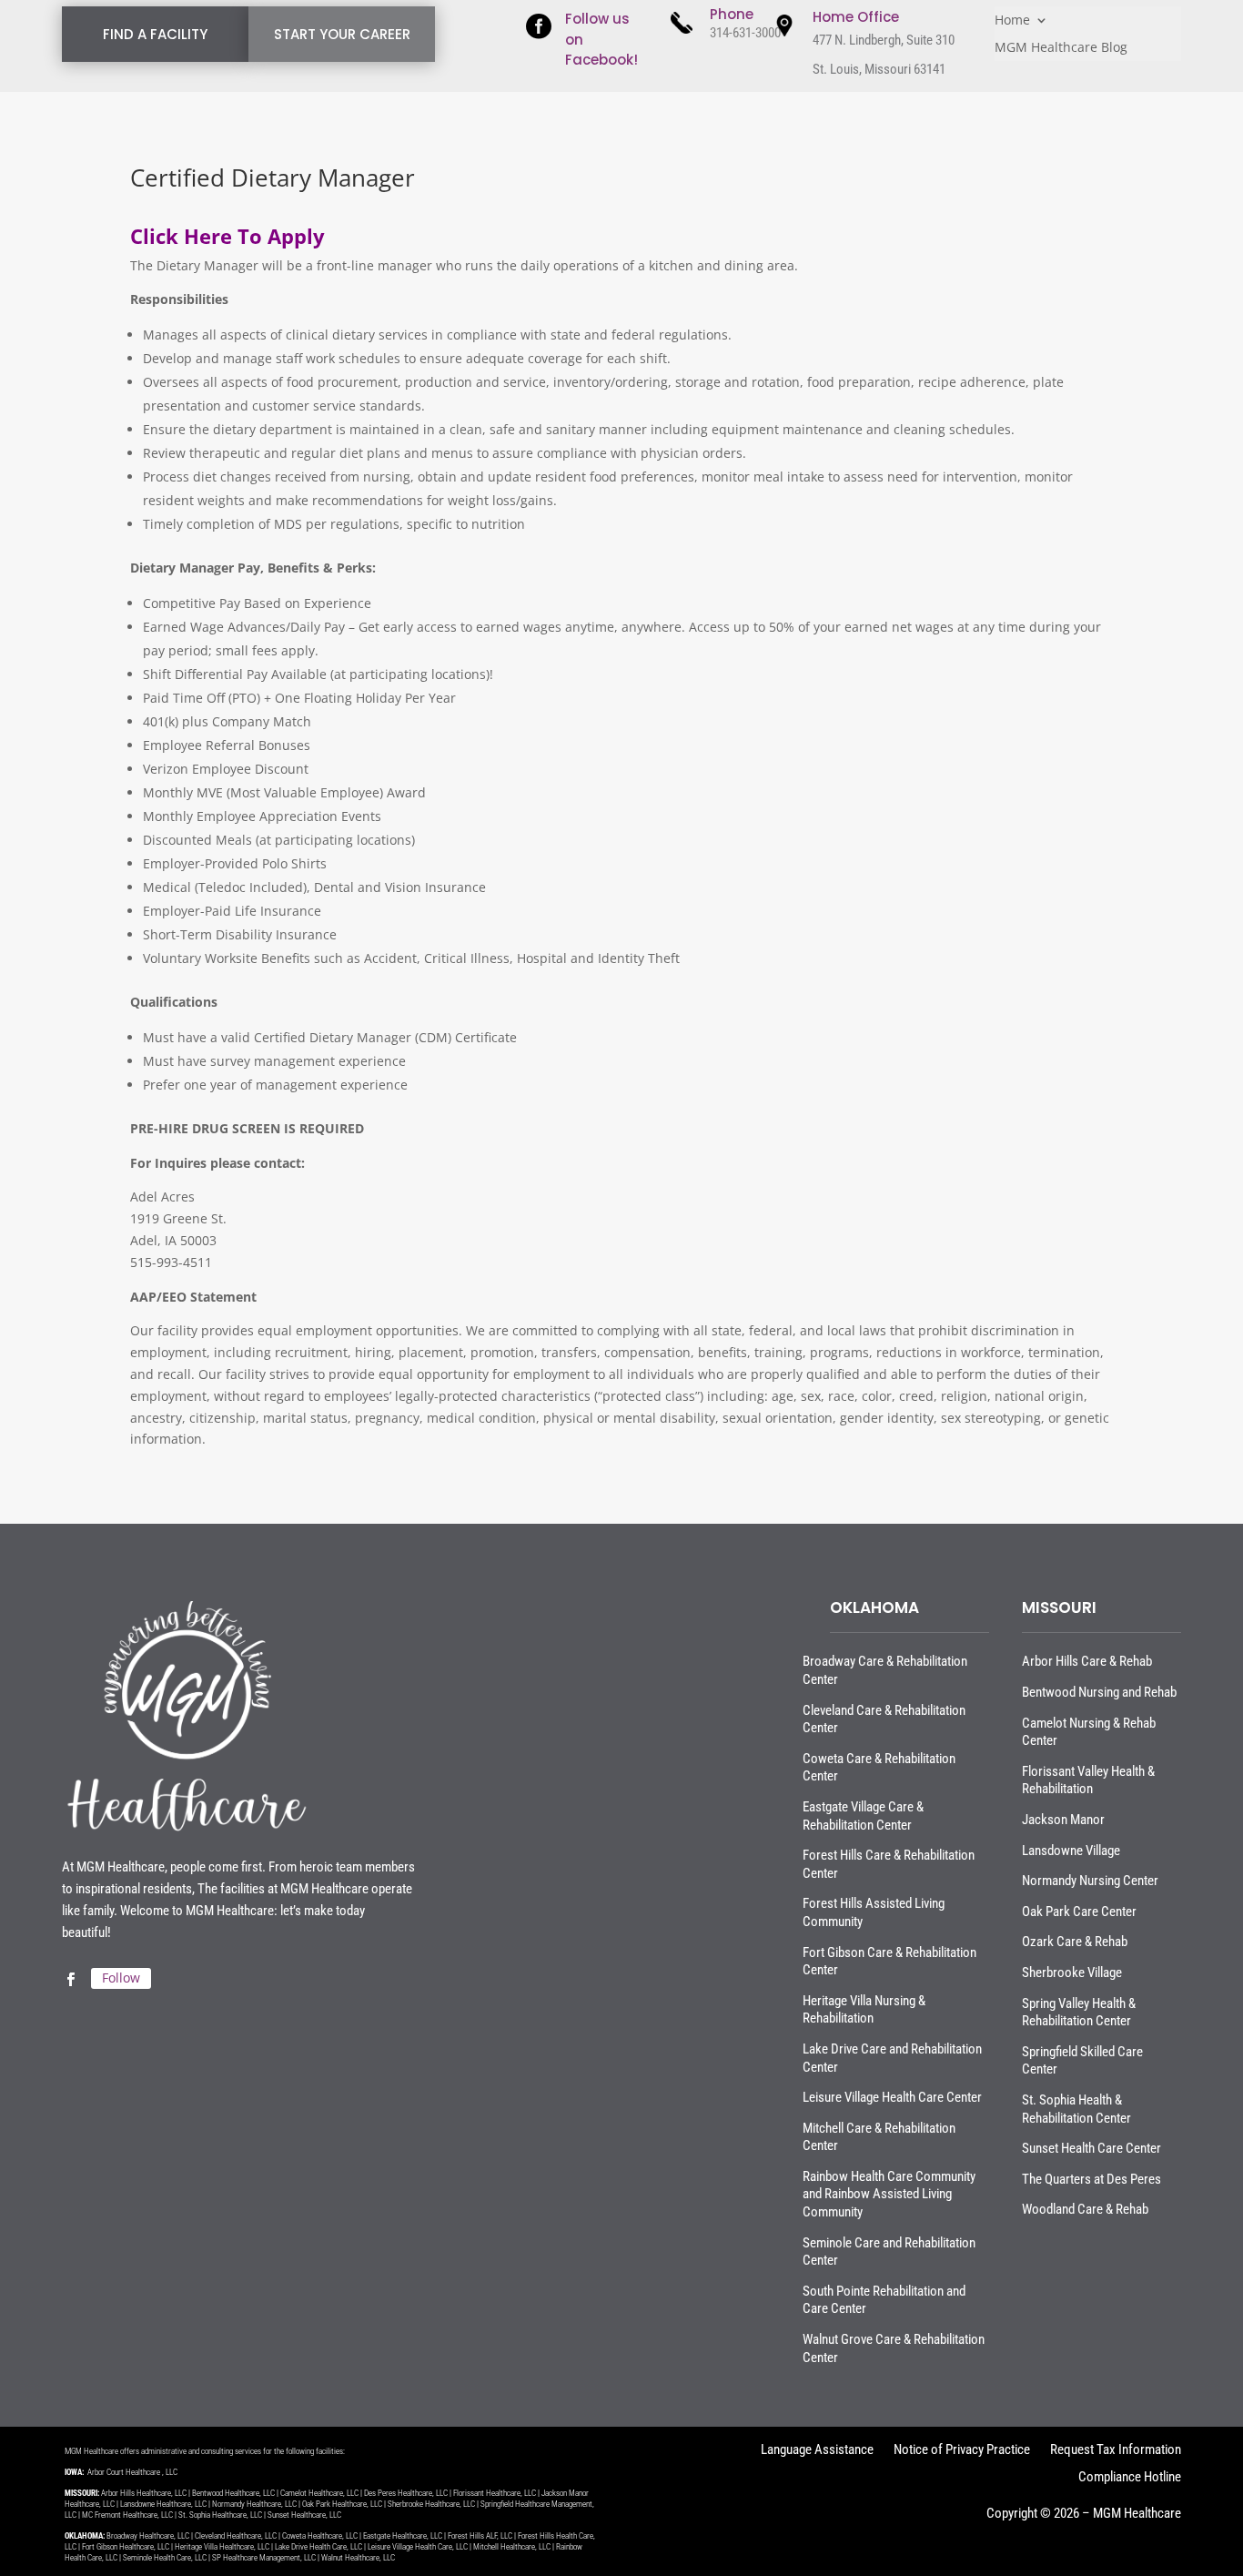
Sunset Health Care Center (1091, 2148)
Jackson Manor (1063, 1820)
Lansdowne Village (1071, 1851)
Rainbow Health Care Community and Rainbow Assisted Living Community (889, 2194)
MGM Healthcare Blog (1061, 48)
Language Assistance (817, 2451)
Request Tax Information (1116, 2451)
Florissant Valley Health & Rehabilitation (1088, 1780)
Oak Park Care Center (1079, 1912)
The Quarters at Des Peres (1091, 2179)
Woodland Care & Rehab (1085, 2209)
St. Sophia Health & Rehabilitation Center (1076, 2109)
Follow (121, 1978)
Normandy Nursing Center (1090, 1881)
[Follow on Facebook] (70, 1980)
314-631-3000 (745, 33)
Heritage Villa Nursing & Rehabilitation (864, 2010)
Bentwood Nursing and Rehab (1099, 1692)
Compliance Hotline (1130, 2478)
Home (1012, 21)
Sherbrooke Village (1072, 1973)
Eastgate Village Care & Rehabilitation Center (863, 1816)
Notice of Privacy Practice (962, 2451)
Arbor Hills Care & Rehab (1087, 1661)
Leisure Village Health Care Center (892, 2097)
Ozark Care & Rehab (1075, 1942)
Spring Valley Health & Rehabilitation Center (1079, 2013)
